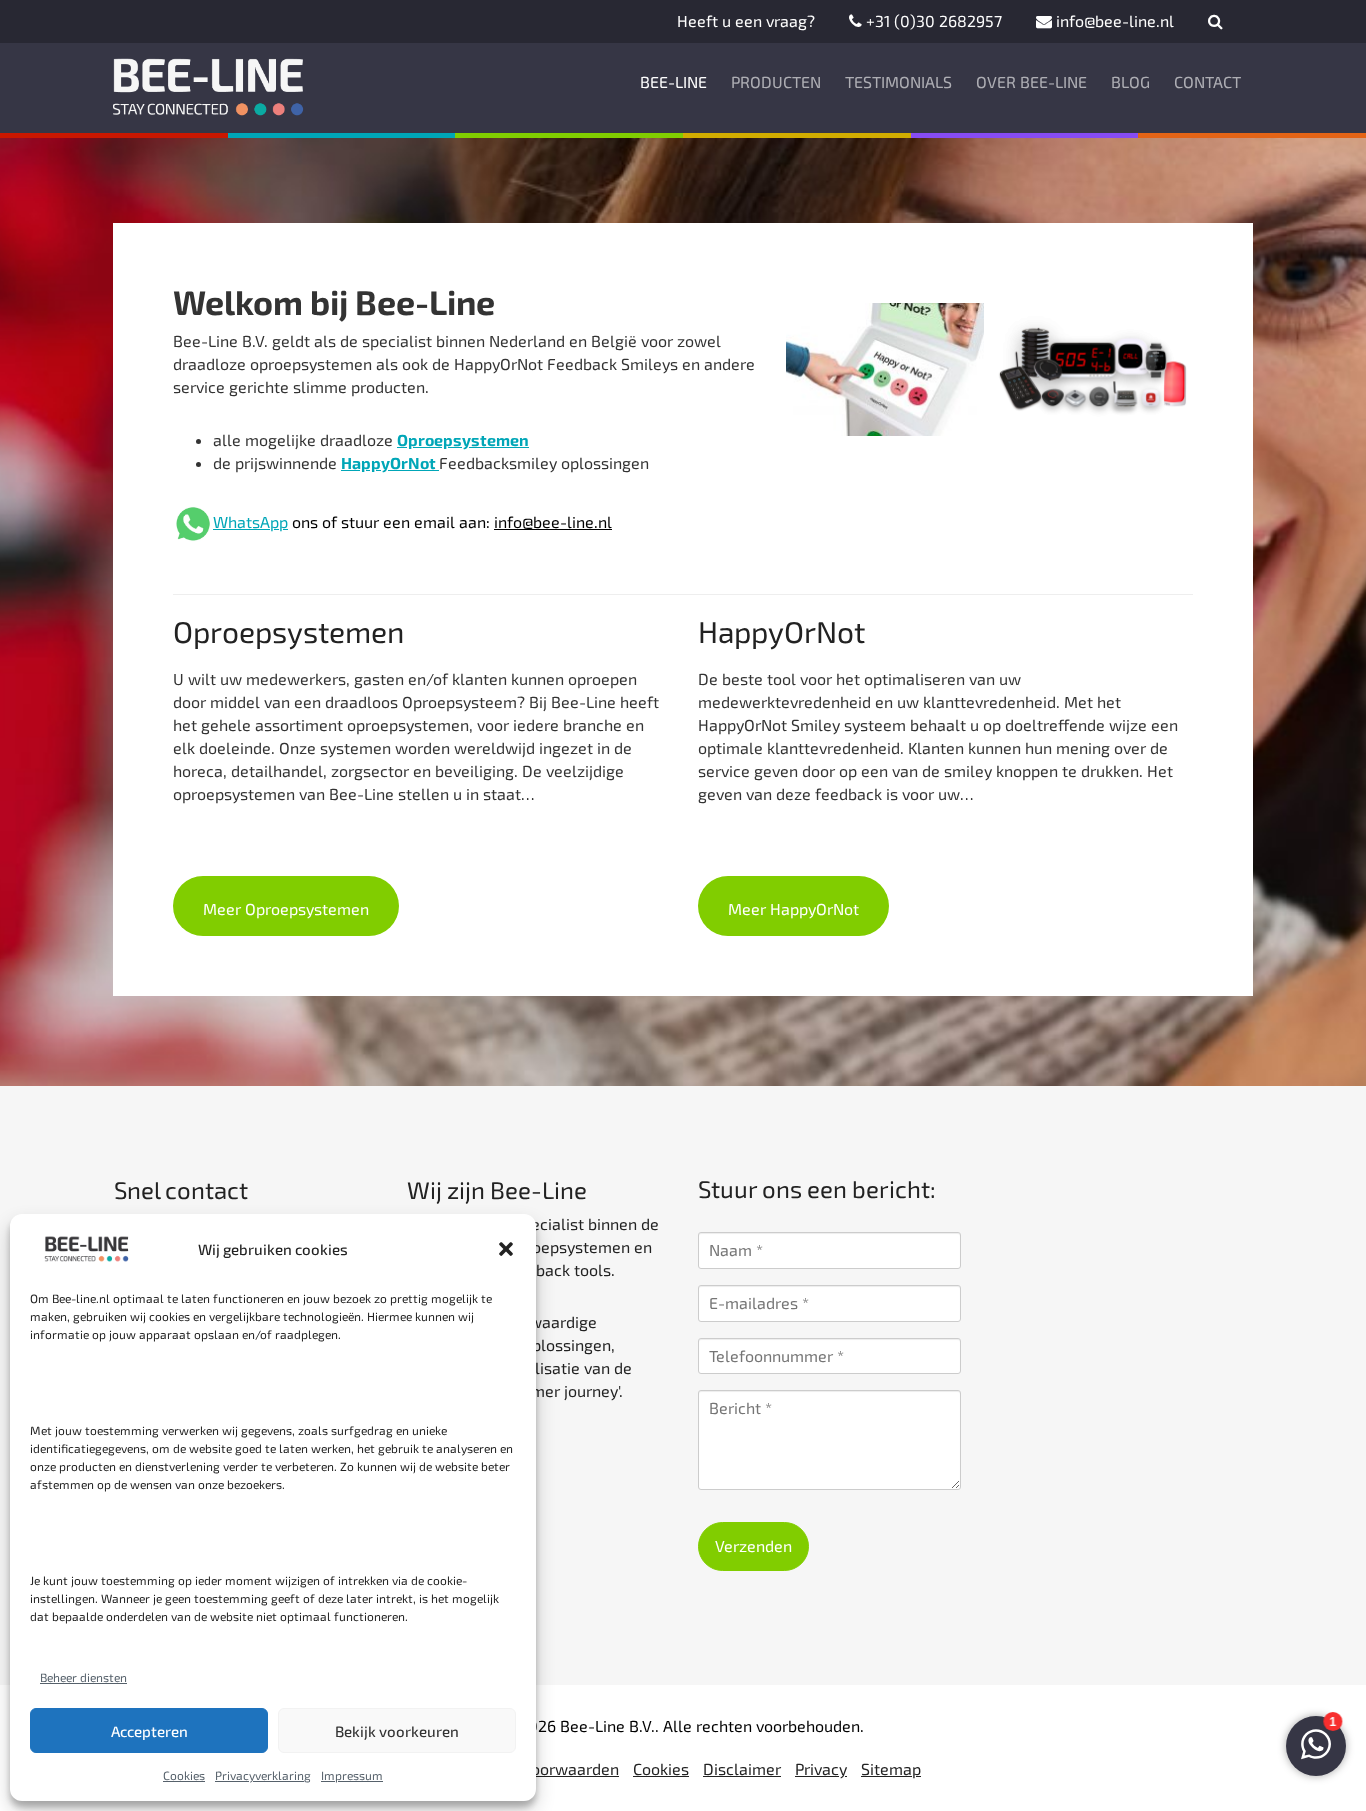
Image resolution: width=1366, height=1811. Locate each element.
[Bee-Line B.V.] (209, 82)
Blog (1130, 81)
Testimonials (898, 81)
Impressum (352, 1775)
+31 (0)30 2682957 (932, 20)
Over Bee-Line (1031, 81)
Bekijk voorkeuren (397, 1731)
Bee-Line (673, 81)
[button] (506, 1249)
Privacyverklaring (263, 1775)
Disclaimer (742, 1768)
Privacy (821, 1768)
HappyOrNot (390, 462)
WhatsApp (250, 521)
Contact (1207, 81)
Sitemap (891, 1768)
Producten (776, 81)
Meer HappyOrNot (793, 908)
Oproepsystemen (463, 439)
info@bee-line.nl (1113, 20)
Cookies (184, 1775)
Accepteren (149, 1731)
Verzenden (753, 1545)
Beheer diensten (83, 1677)
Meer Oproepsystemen (286, 908)
